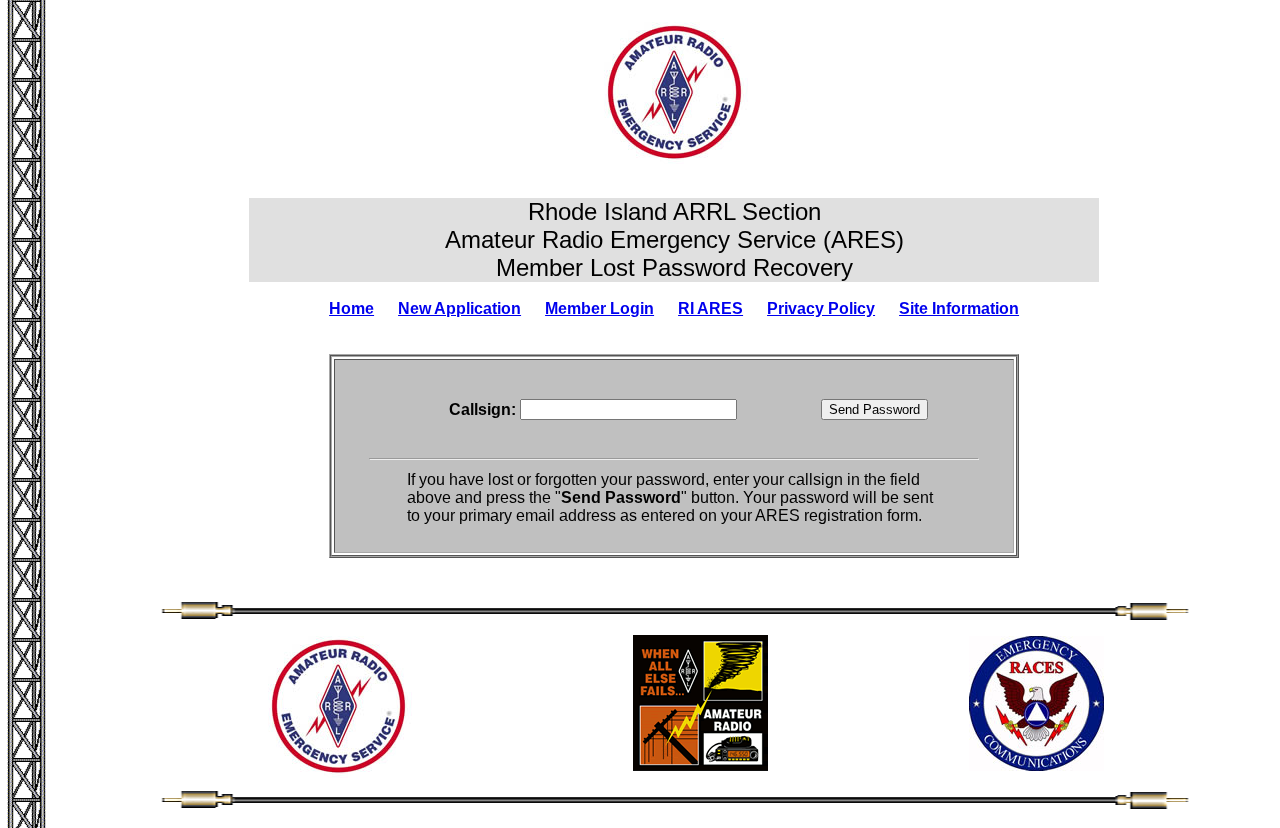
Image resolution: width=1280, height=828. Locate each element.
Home (351, 308)
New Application (459, 308)
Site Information (959, 308)
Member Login (599, 308)
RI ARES (710, 308)
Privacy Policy (821, 308)
